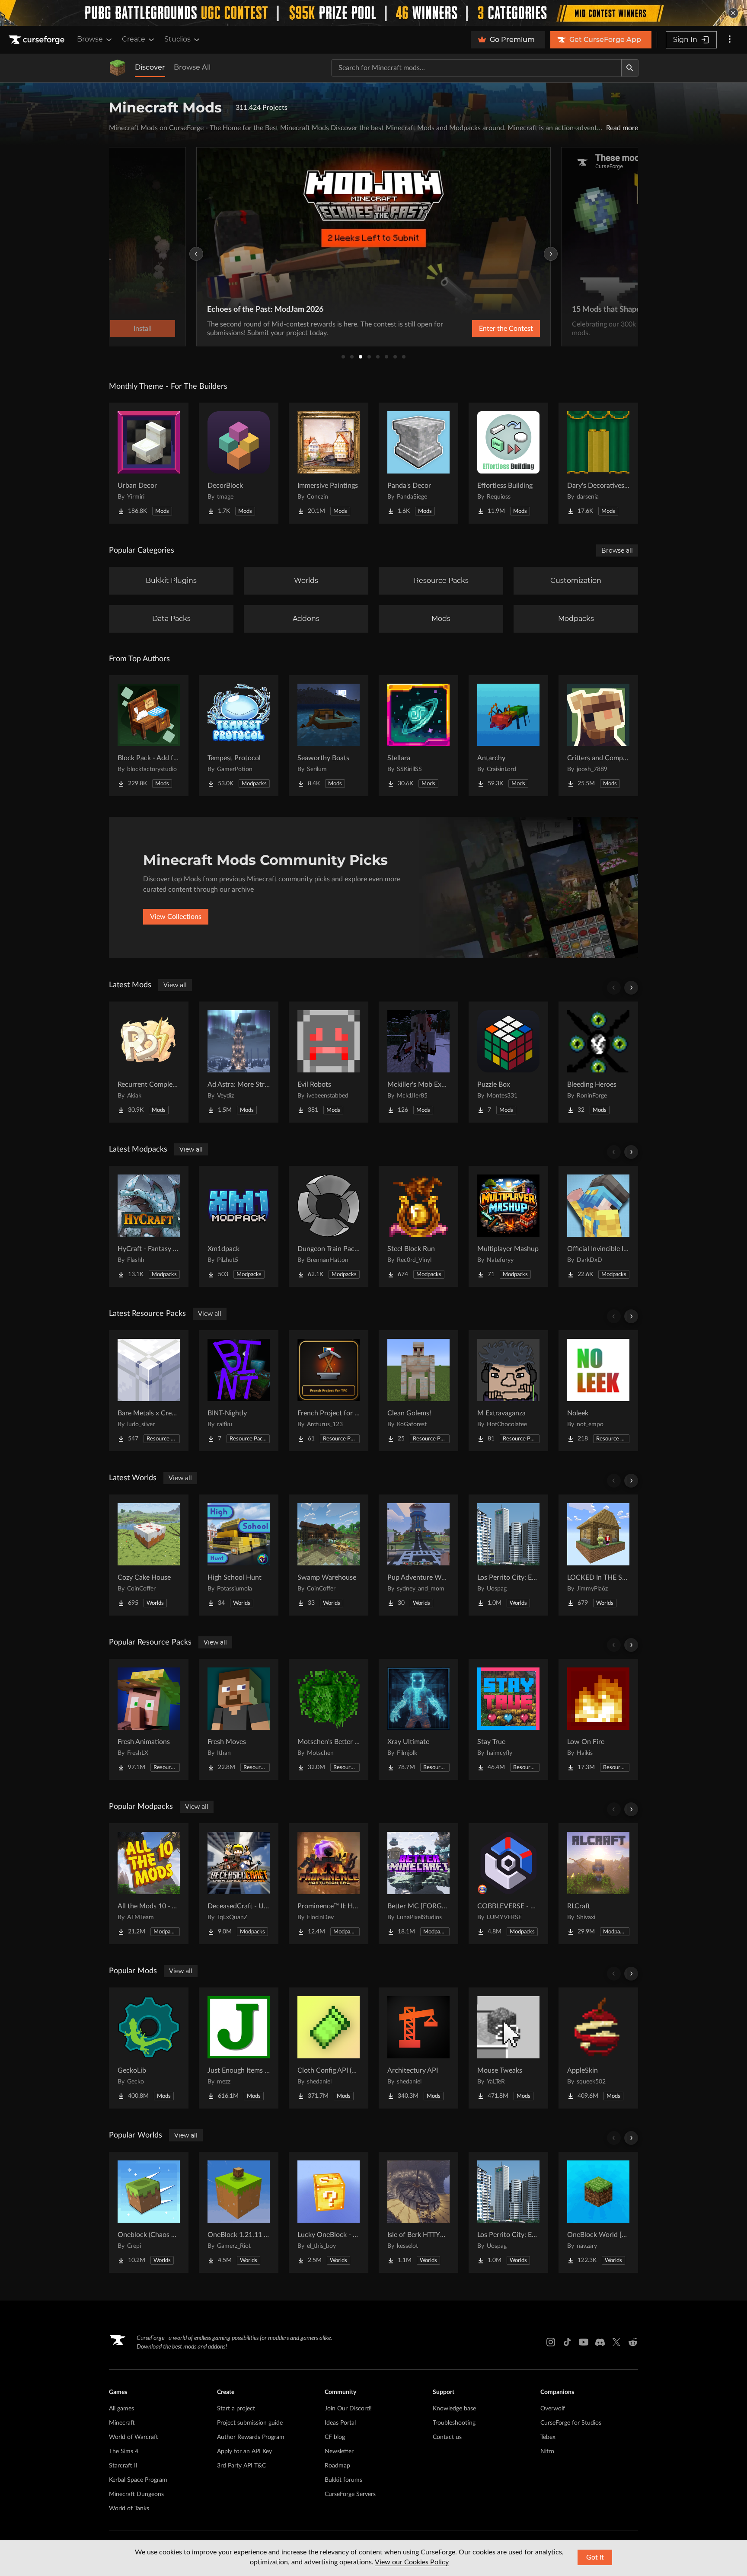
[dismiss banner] (733, 13)
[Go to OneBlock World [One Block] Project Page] (598, 2212)
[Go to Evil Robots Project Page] (329, 1062)
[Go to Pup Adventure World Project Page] (418, 1555)
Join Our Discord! (348, 2409)
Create (134, 39)
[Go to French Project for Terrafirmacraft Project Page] (329, 1391)
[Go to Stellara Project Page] (418, 736)
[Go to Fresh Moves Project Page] (239, 1719)
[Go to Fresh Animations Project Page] (149, 1719)
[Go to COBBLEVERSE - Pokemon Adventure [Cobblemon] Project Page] (508, 1884)
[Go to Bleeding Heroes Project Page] (598, 1062)
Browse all (617, 550)
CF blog (335, 2437)
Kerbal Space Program (138, 2480)
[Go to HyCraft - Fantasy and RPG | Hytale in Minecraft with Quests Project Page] (149, 1226)
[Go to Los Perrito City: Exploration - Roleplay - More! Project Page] (508, 1555)
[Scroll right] (631, 988)
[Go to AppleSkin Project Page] (598, 2048)
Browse (90, 39)
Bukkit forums (343, 2480)
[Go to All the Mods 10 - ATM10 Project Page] (149, 1884)
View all (175, 985)
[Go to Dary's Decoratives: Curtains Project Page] (598, 463)
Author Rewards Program (251, 2437)
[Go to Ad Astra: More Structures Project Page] (239, 1062)
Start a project (236, 2409)
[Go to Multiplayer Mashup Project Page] (508, 1226)
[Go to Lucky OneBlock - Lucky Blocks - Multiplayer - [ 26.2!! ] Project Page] (329, 2212)
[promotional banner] (373, 13)
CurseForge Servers (350, 2494)
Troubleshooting (454, 2423)
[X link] (616, 2342)
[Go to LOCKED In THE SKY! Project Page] (598, 1555)
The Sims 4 (124, 2451)
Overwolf (553, 2409)
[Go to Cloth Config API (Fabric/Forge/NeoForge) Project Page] (329, 2048)
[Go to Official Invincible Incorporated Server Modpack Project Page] (598, 1226)
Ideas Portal (340, 2423)
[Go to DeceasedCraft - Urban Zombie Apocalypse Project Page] (239, 1884)
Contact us (447, 2437)
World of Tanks (129, 2509)
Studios (177, 39)
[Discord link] (600, 2342)
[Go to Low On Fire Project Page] (598, 1719)
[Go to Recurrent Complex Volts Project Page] (149, 1062)
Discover (150, 67)
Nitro (547, 2451)
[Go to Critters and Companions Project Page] (598, 736)
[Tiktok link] (567, 2342)
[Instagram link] (551, 2342)
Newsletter (339, 2451)
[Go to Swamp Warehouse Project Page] (329, 1555)
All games (121, 2409)
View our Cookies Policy (412, 2562)
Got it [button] (595, 2557)
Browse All (192, 67)
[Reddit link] (633, 2342)
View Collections (176, 917)
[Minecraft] (118, 68)
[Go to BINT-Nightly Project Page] (239, 1391)
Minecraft (122, 2423)
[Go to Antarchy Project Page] (508, 736)
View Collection (483, 329)
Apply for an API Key (244, 2451)
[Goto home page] (38, 40)
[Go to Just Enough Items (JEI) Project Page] (239, 2048)
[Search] (630, 68)
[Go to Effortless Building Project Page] (508, 463)
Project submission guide (250, 2423)
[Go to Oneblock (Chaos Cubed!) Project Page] (149, 2212)
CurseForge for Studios (571, 2423)
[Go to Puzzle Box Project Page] (508, 1062)
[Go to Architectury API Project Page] (418, 2048)
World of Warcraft (134, 2437)
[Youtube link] (584, 2342)
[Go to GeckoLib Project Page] (149, 2048)
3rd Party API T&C (241, 2466)
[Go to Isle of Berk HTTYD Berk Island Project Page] (418, 2212)
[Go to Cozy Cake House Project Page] (149, 1555)
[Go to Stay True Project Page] (508, 1719)
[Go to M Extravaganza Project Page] (508, 1391)
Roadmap (337, 2466)
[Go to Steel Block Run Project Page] (418, 1226)
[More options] (730, 40)
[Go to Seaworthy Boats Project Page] (329, 736)
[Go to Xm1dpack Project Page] (239, 1226)
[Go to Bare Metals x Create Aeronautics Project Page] (149, 1391)
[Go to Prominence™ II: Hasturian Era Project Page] (329, 1884)
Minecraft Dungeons (136, 2494)
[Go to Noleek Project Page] (598, 1391)
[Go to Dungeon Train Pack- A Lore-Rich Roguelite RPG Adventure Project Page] (329, 1226)
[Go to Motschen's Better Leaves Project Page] (329, 1719)
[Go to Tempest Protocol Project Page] (239, 736)
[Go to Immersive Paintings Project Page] (329, 463)
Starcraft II (123, 2466)
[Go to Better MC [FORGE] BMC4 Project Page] (418, 1884)
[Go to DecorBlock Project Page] (239, 463)
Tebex (548, 2437)
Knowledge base (454, 2409)
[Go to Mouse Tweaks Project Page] (508, 2048)
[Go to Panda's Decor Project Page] (418, 463)
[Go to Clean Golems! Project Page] (418, 1391)
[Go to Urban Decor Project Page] (149, 463)
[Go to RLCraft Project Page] (598, 1884)
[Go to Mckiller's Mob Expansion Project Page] (418, 1062)
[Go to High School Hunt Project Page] (239, 1555)
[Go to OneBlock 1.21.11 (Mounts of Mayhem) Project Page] (239, 2212)
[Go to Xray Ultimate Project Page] (418, 1719)
